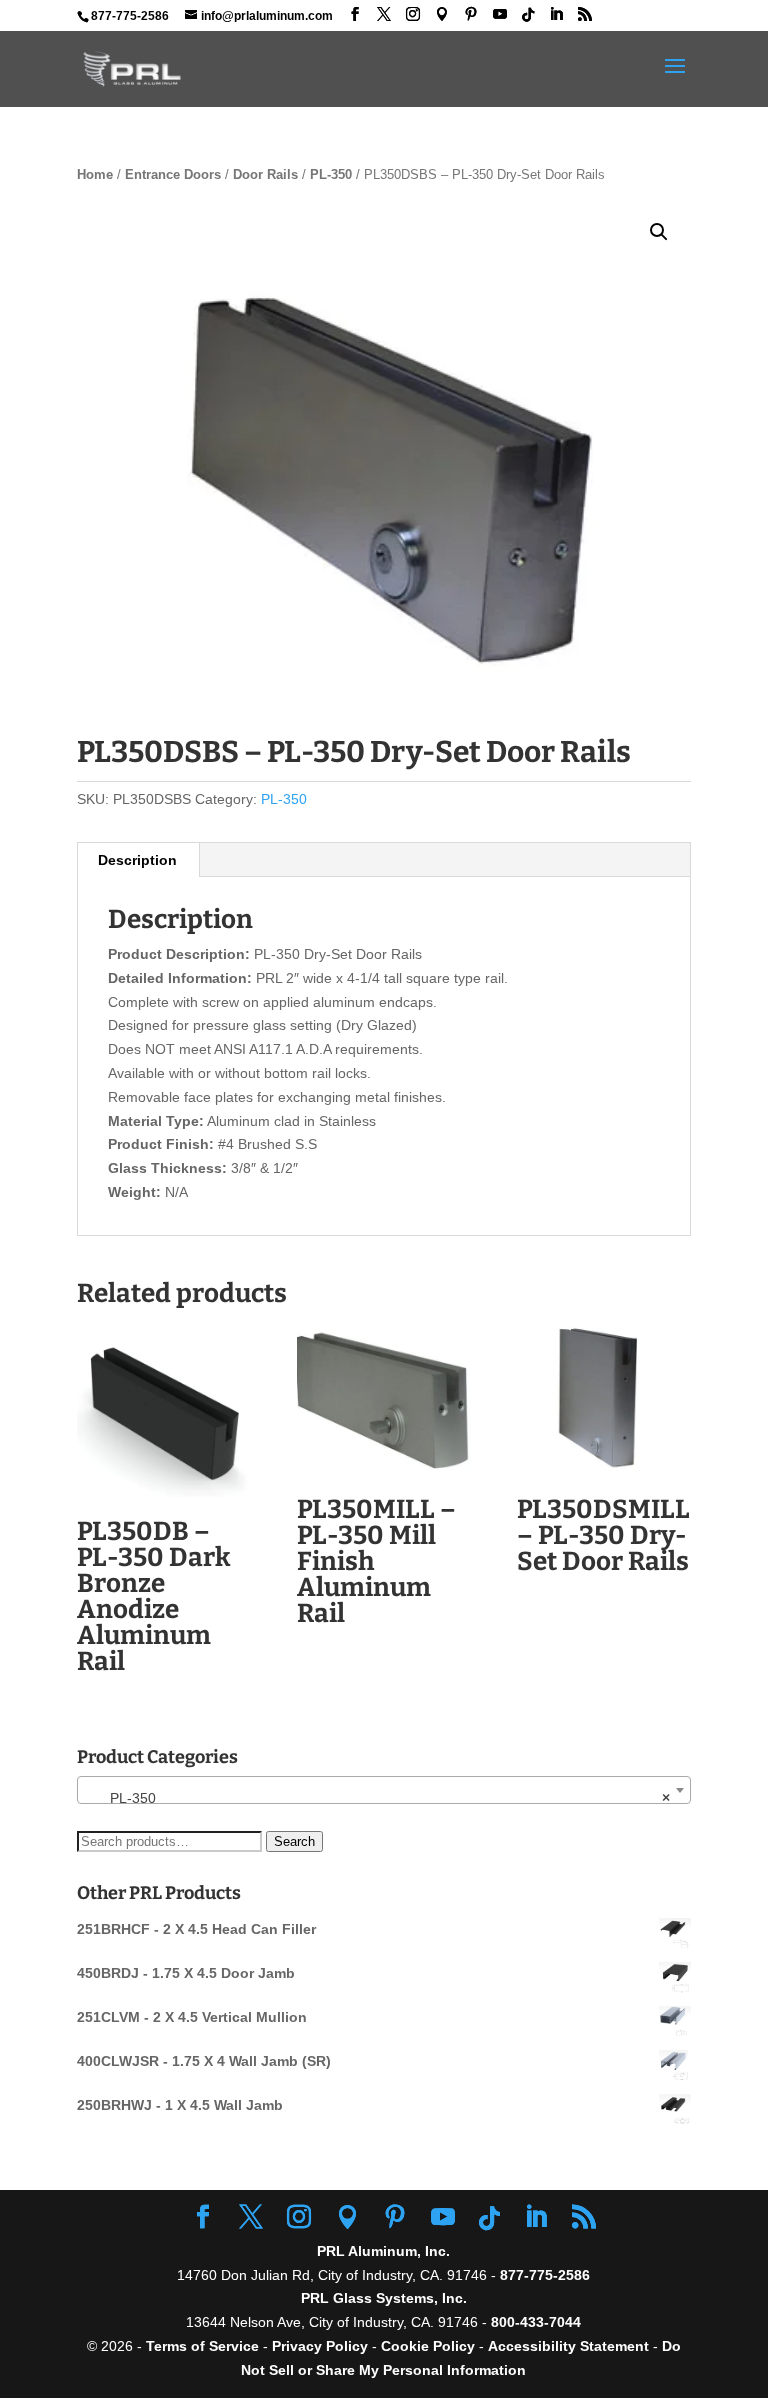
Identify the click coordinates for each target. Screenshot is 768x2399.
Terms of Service (202, 2346)
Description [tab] (137, 860)
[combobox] (384, 1790)
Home (95, 174)
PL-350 (331, 174)
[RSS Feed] (585, 14)
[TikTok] (528, 15)
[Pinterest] (471, 14)
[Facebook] (355, 14)
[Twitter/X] (384, 14)
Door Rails (265, 174)
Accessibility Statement (570, 2346)
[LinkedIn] (556, 14)
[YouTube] (500, 14)
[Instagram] (413, 14)
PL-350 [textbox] (378, 1798)
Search (294, 1841)
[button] (659, 232)
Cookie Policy (428, 2346)
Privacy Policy (320, 2346)
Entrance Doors (173, 174)
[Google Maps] (442, 14)
